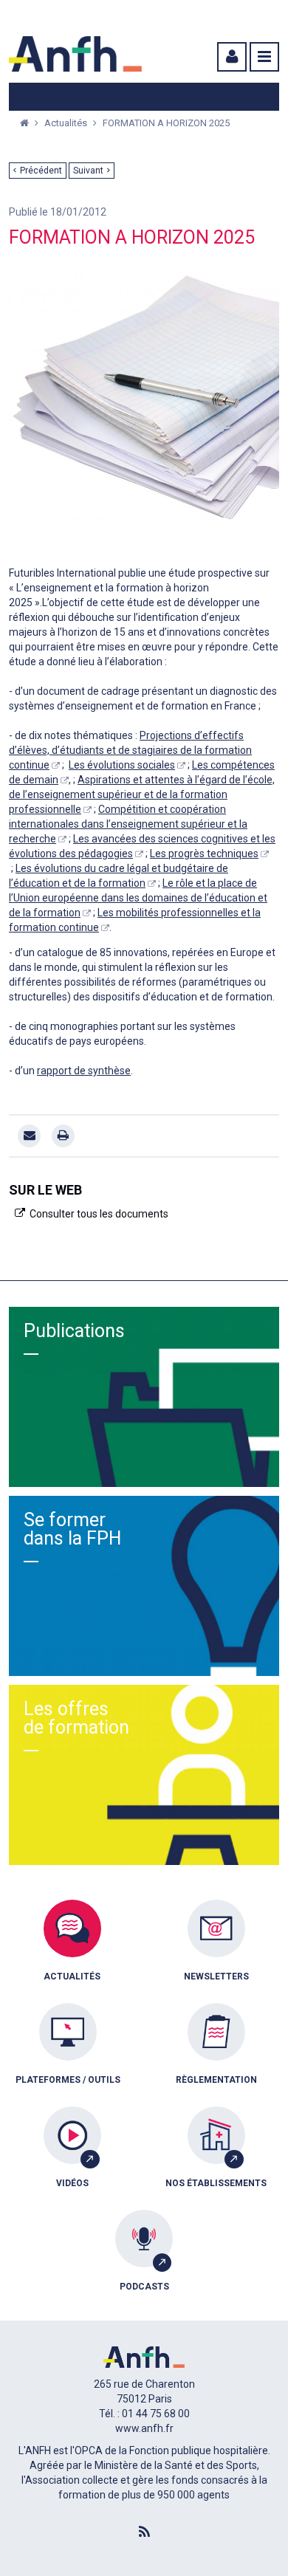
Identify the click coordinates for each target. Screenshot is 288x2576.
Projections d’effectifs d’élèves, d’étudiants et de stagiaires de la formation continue (130, 750)
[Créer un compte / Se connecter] (230, 57)
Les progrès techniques (204, 853)
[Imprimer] (63, 1136)
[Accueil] (75, 54)
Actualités (67, 123)
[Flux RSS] (144, 2532)
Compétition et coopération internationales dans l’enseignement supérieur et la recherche (128, 824)
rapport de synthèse (84, 1071)
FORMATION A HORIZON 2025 (166, 123)
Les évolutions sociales (122, 765)
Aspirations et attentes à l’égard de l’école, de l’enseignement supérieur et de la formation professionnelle (142, 794)
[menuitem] (72, 1951)
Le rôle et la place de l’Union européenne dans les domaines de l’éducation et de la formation (138, 898)
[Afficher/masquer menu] (264, 57)
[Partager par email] (29, 1136)
